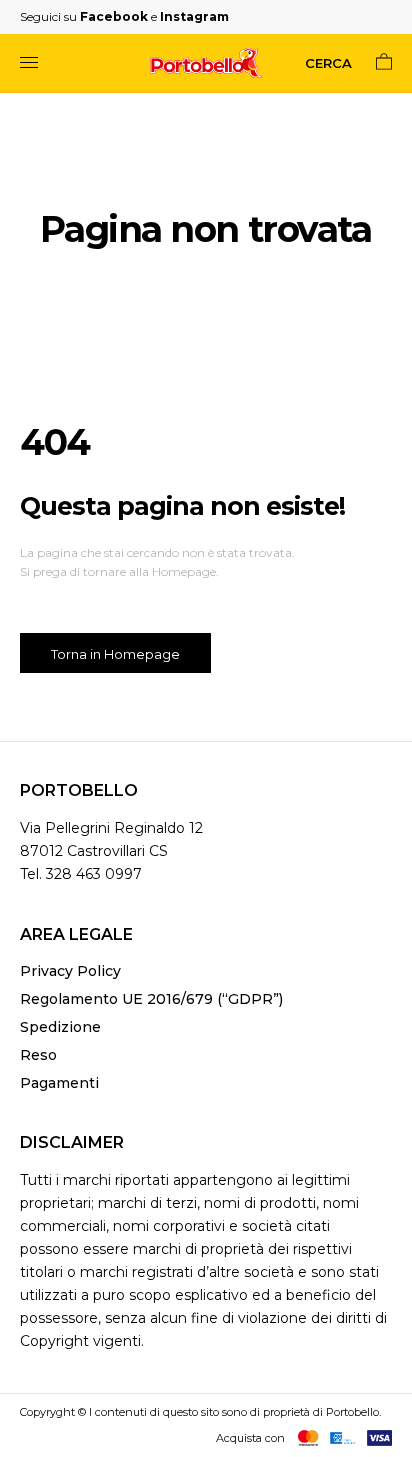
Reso (38, 1055)
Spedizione (60, 1027)
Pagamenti (59, 1083)
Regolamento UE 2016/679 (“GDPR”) (151, 999)
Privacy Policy (70, 971)
